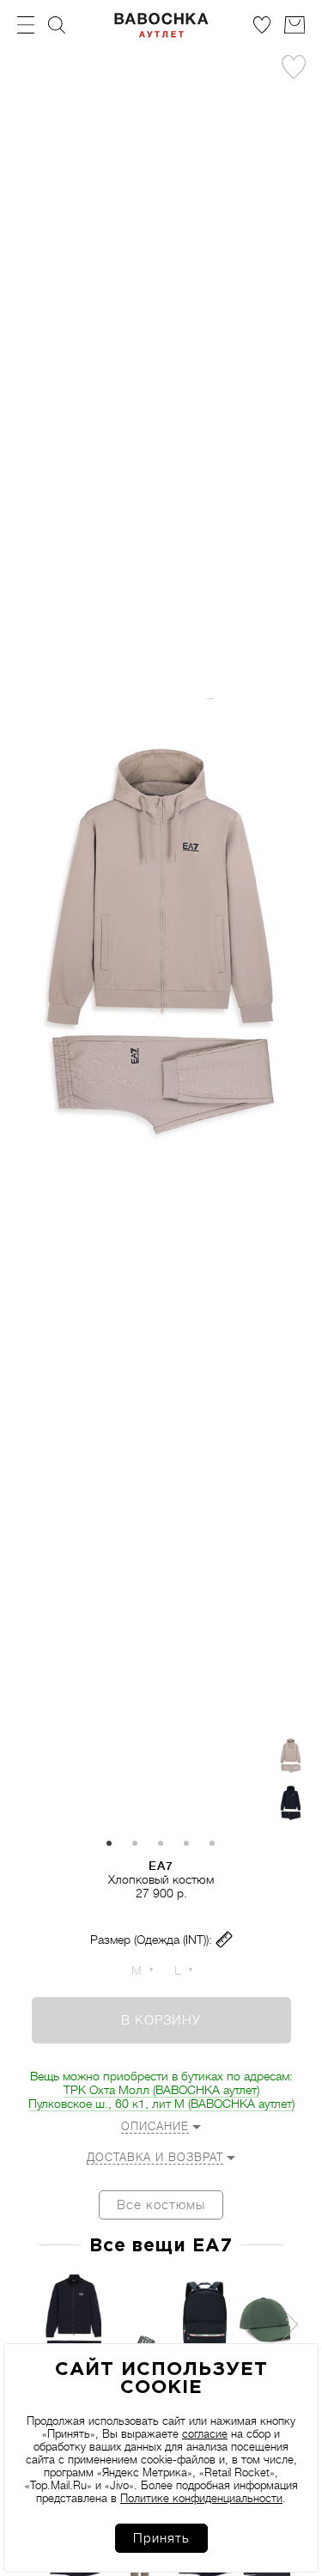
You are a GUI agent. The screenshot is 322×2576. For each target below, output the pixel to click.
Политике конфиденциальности (201, 2498)
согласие (205, 2434)
